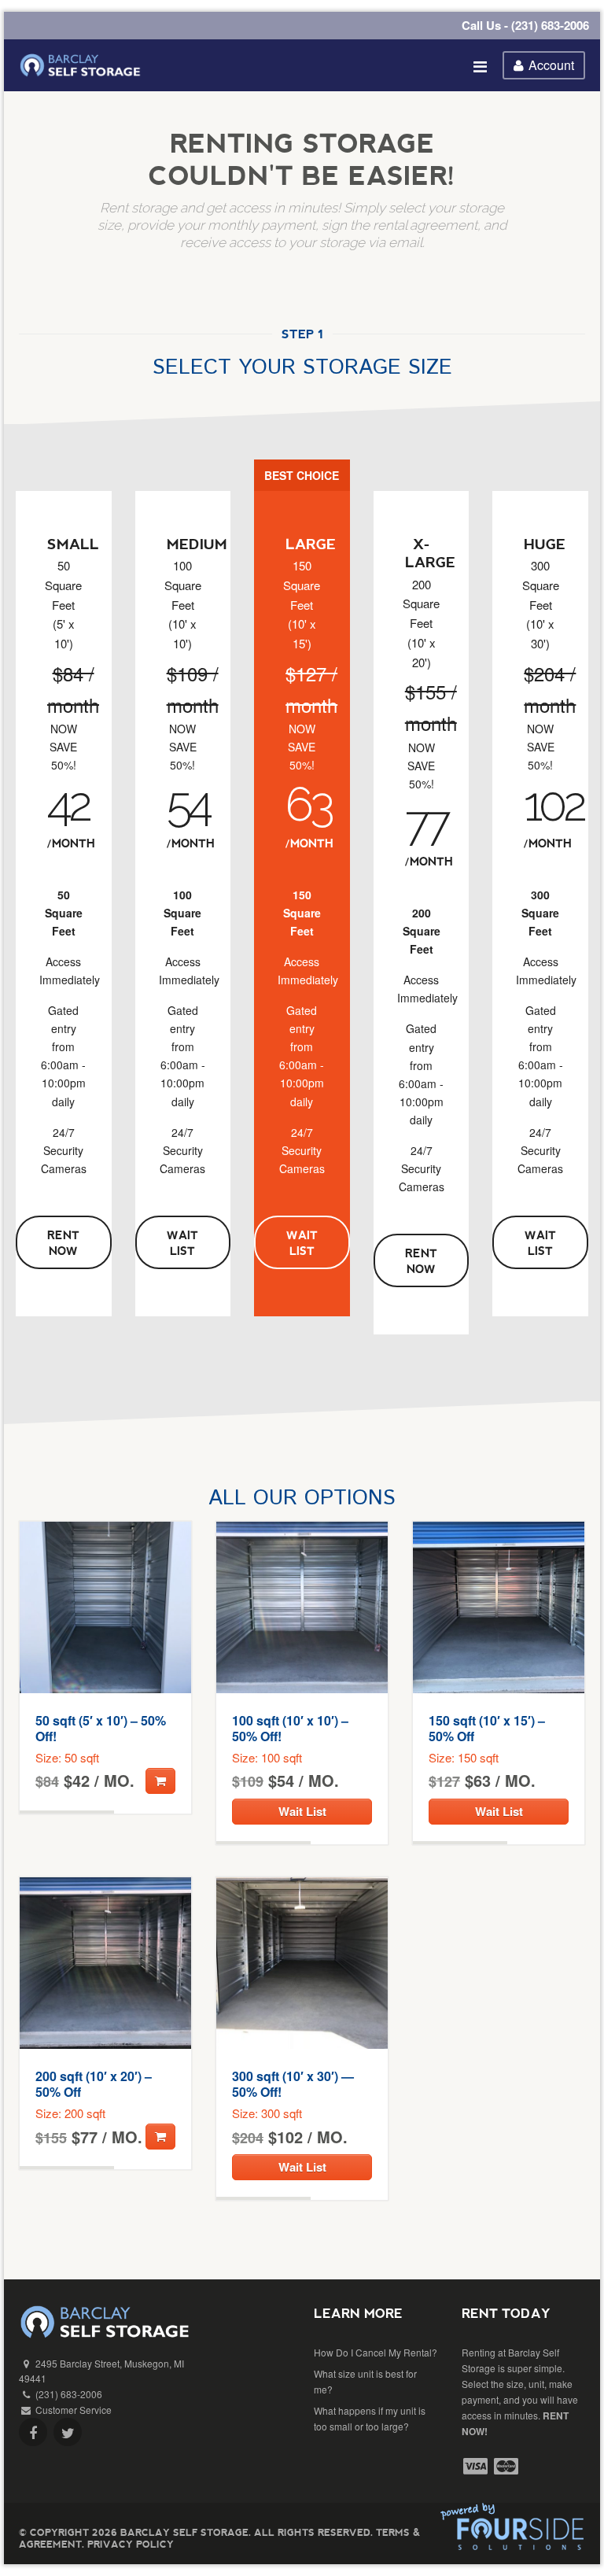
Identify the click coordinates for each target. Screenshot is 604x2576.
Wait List (182, 1242)
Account (551, 65)
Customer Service (74, 2410)
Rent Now (63, 1242)
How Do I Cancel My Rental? (376, 2352)
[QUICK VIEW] (105, 1607)
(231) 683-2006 (69, 2394)
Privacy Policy (131, 2544)
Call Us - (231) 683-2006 (525, 25)
